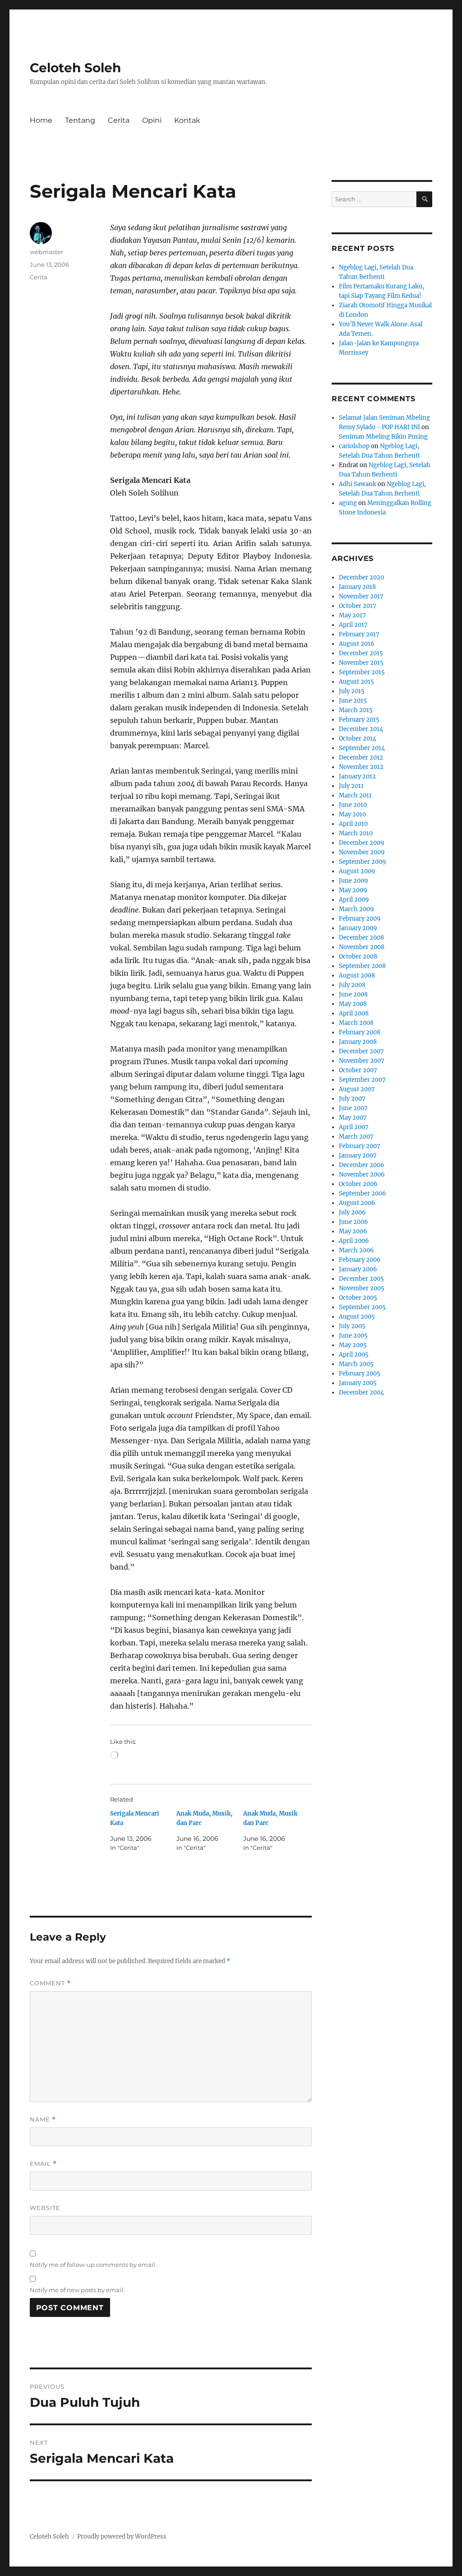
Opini (152, 120)
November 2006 (362, 1174)
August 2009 (357, 871)
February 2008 (360, 1032)
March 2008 (356, 1023)
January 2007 (358, 1156)
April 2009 (354, 900)
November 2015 (361, 663)
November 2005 (362, 1288)
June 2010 (353, 805)
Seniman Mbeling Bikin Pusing (383, 437)
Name (43, 2120)
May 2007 (353, 1118)
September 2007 (362, 1080)
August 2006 (357, 1203)
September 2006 (363, 1193)
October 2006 (358, 1184)
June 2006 (353, 1222)
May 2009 (353, 890)
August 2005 (357, 1317)
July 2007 (352, 1099)
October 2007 (358, 1070)
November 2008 (362, 947)
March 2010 (356, 833)
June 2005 (353, 1336)
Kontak (187, 120)
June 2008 (353, 994)
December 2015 (361, 653)
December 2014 (361, 729)
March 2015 (356, 710)
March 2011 (355, 795)
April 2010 (353, 824)
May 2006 (353, 1231)
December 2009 (362, 843)
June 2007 (353, 1108)
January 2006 (358, 1269)
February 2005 (360, 1374)
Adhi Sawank (358, 484)
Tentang (80, 120)
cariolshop (354, 446)
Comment (50, 1983)
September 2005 (362, 1307)
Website (45, 2208)
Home (41, 120)
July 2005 (352, 1326)
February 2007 (360, 1146)
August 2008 (357, 975)
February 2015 (359, 720)
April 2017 (353, 625)
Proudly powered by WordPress (122, 2537)
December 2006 (362, 1165)
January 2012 (357, 776)
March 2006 (356, 1250)
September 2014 (362, 748)
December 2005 (361, 1279)
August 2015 (356, 682)
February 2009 (360, 919)
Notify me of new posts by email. (77, 2290)
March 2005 (356, 1364)
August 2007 (357, 1089)
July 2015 (352, 691)
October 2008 (358, 957)
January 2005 (358, 1383)
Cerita (119, 120)
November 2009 (362, 852)
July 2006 (352, 1212)
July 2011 (351, 786)
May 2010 (352, 814)
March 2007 (356, 1137)
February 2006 (360, 1260)
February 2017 (359, 634)
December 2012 (361, 758)
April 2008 (354, 1013)
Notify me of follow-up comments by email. (93, 2265)
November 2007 (362, 1061)
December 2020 (361, 577)
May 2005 (353, 1345)
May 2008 (353, 1004)
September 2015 (362, 672)
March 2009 (356, 909)
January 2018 (357, 587)
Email (43, 2164)
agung (348, 503)
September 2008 (362, 966)
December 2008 (361, 938)
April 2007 (354, 1127)
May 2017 (352, 615)
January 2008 (358, 1042)
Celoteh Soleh (75, 68)
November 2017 (361, 596)
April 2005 (354, 1355)
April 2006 (354, 1241)
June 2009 (353, 881)
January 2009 (358, 928)
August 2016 (357, 644)
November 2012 (361, 767)
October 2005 (358, 1298)
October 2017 (358, 606)
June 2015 (353, 701)
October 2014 (358, 739)
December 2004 (361, 1392)
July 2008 (352, 985)
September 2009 (363, 862)
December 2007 (361, 1051)
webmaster (46, 252)
